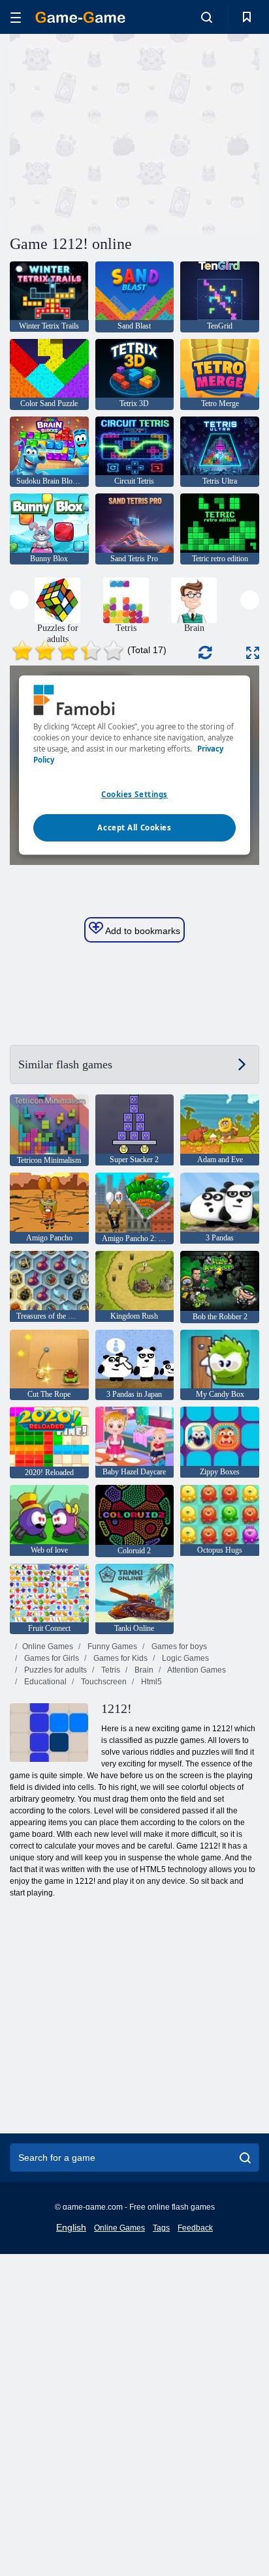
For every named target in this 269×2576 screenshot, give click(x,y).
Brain (143, 1670)
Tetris (110, 1670)
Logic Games (184, 1658)
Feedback (195, 2228)
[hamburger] (16, 17)
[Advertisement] (120, 132)
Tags (161, 2228)
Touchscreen (103, 1682)
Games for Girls (51, 1658)
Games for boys (178, 1647)
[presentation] (19, 600)
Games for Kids (119, 1658)
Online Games (48, 1647)
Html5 (150, 1682)
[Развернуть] (253, 653)
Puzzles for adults (55, 1670)
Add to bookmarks (142, 931)
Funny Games (111, 1647)
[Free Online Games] (80, 17)
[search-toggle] (207, 17)
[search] (245, 2158)
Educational (44, 1682)
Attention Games (196, 1670)
